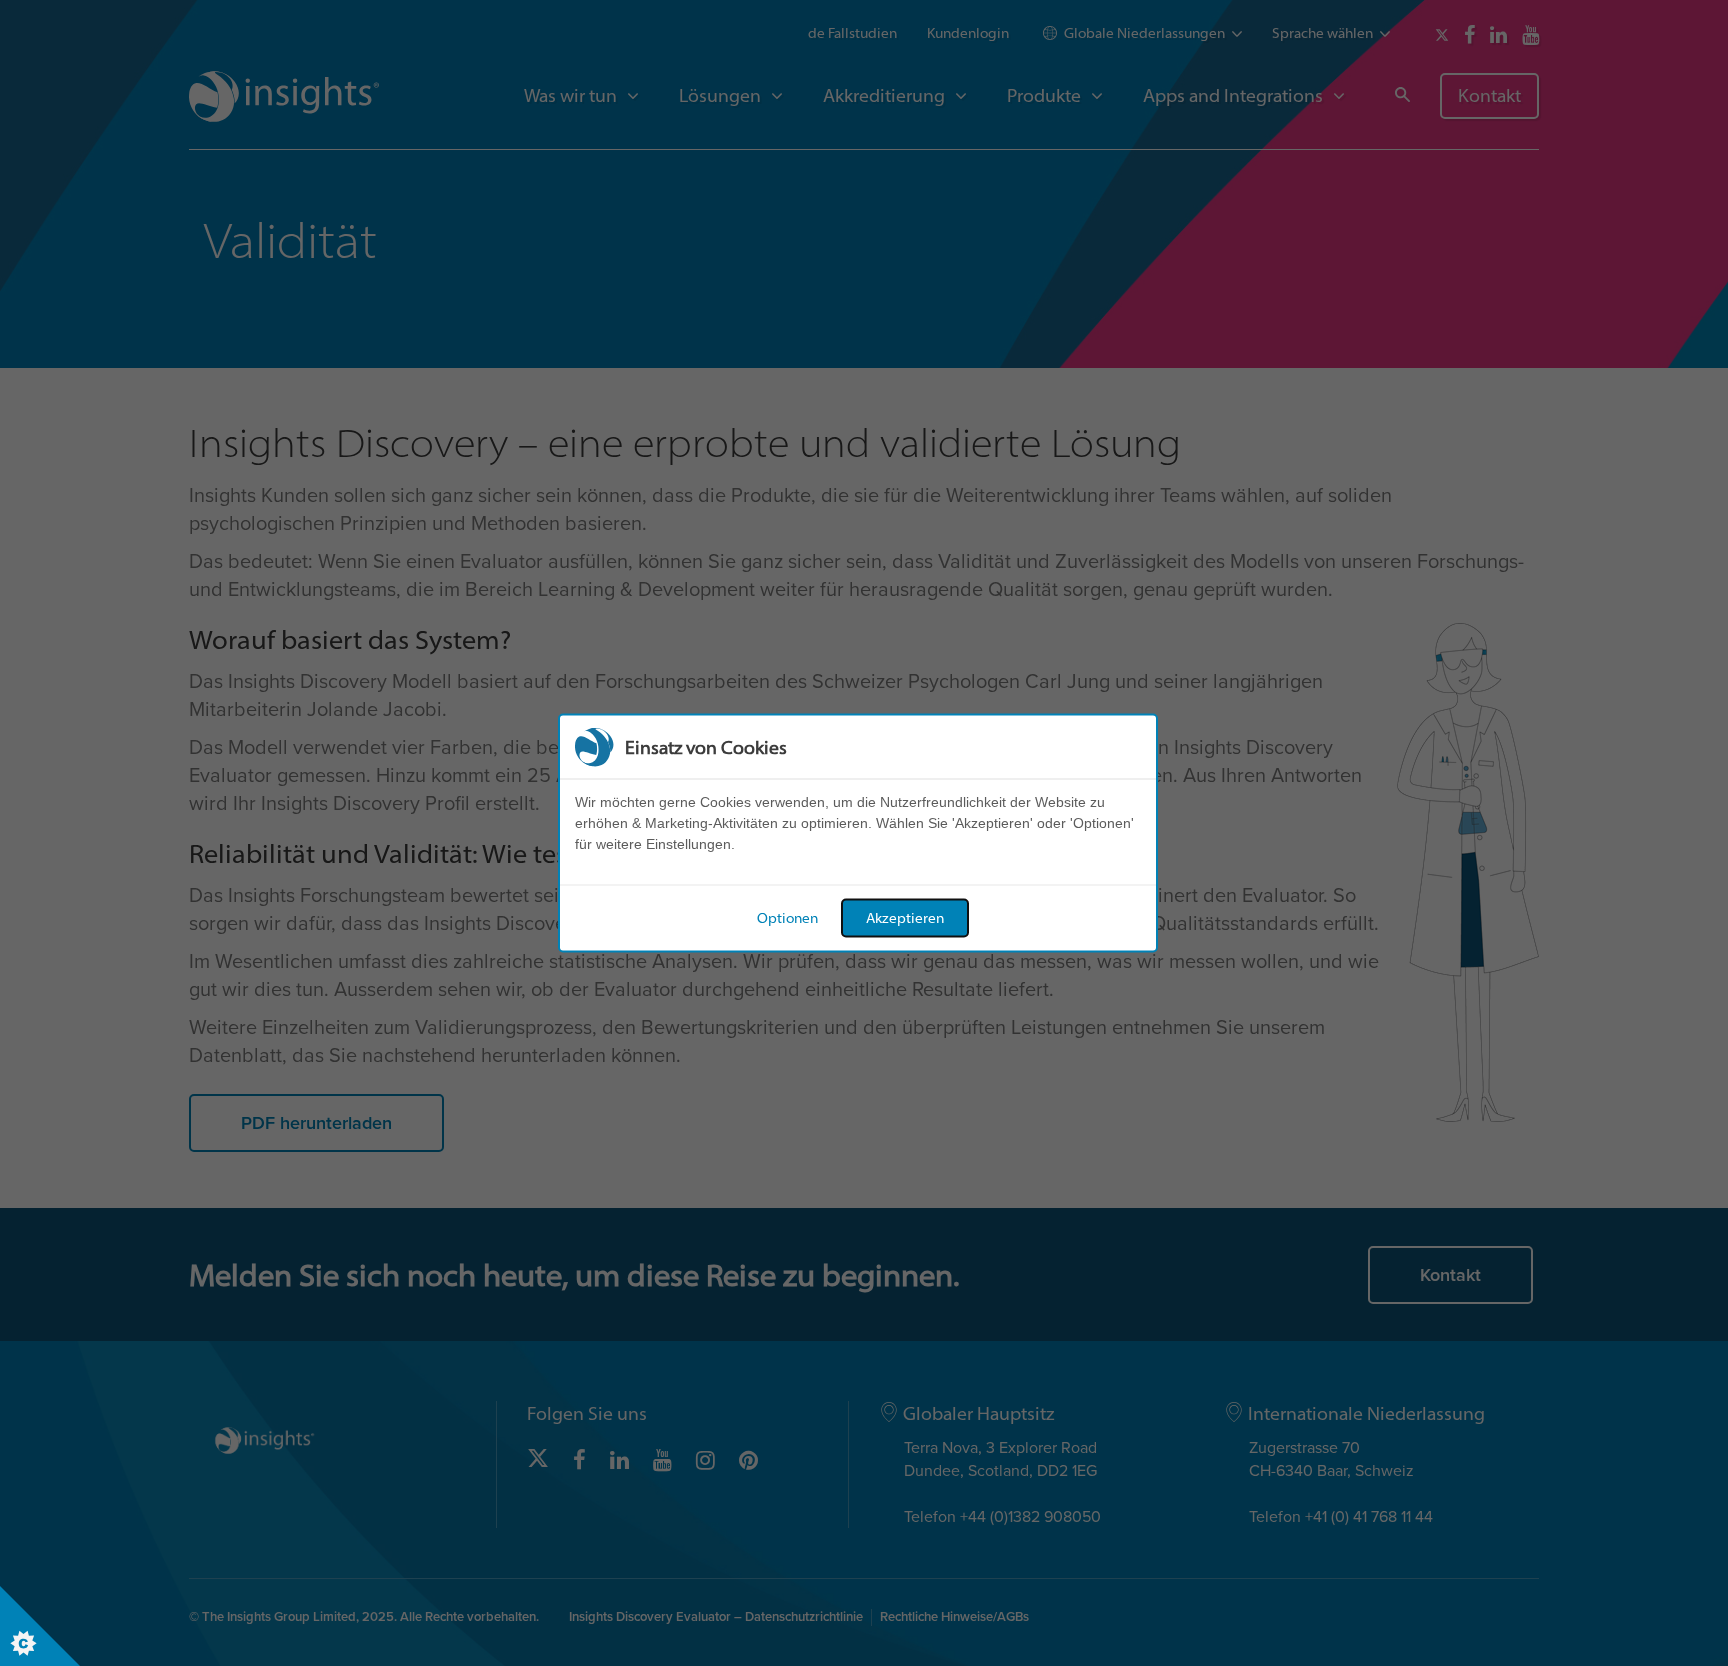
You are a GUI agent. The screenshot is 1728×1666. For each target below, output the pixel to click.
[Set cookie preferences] (40, 1626)
